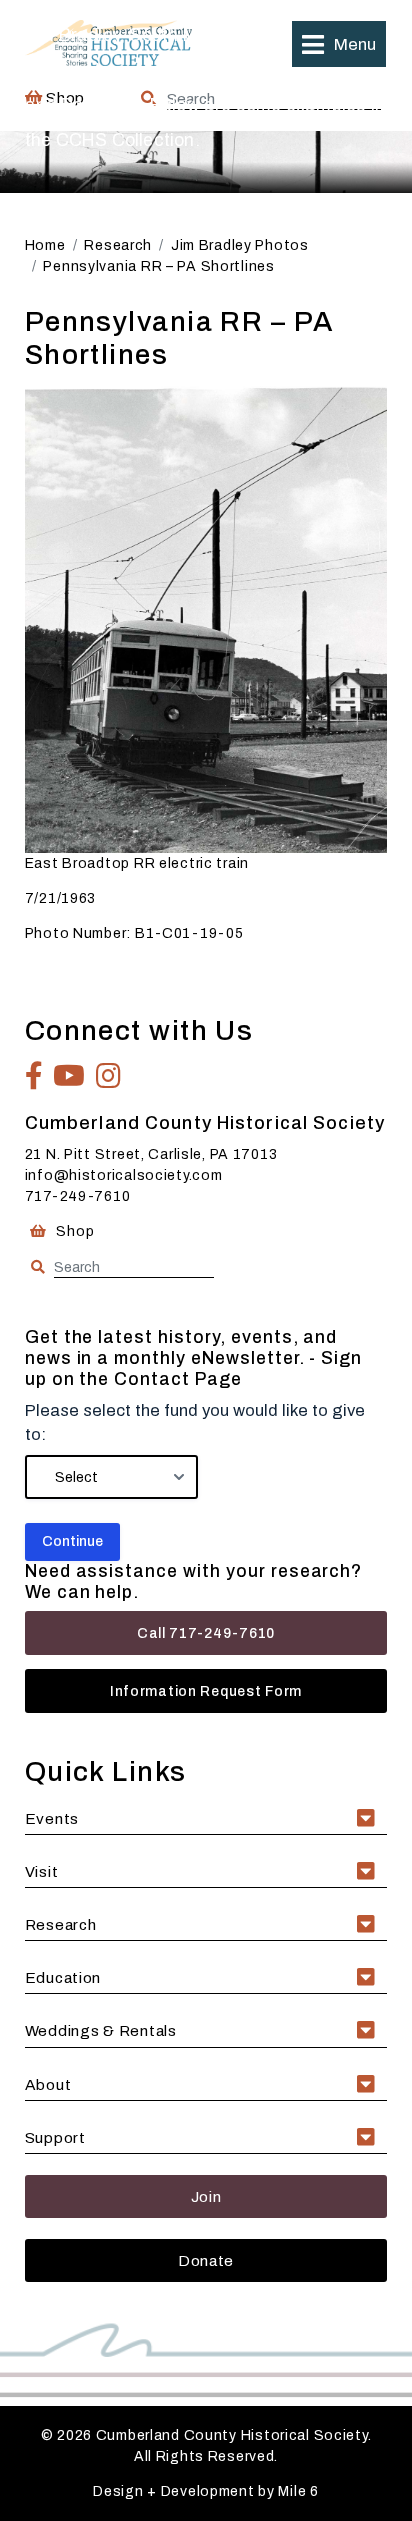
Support (55, 2137)
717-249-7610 (78, 1196)
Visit (42, 1871)
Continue (72, 1541)
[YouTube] (69, 1076)
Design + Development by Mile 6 (206, 2491)
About (48, 2084)
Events (52, 1818)
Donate (206, 2260)
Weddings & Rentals (101, 2030)
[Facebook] (34, 1076)
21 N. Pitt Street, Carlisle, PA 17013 (151, 1154)
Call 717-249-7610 (206, 1633)
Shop (74, 1231)
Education (63, 1977)
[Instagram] (109, 1076)
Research (61, 1924)
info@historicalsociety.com (124, 1175)
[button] (339, 44)
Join (206, 2196)
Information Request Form (206, 1691)
